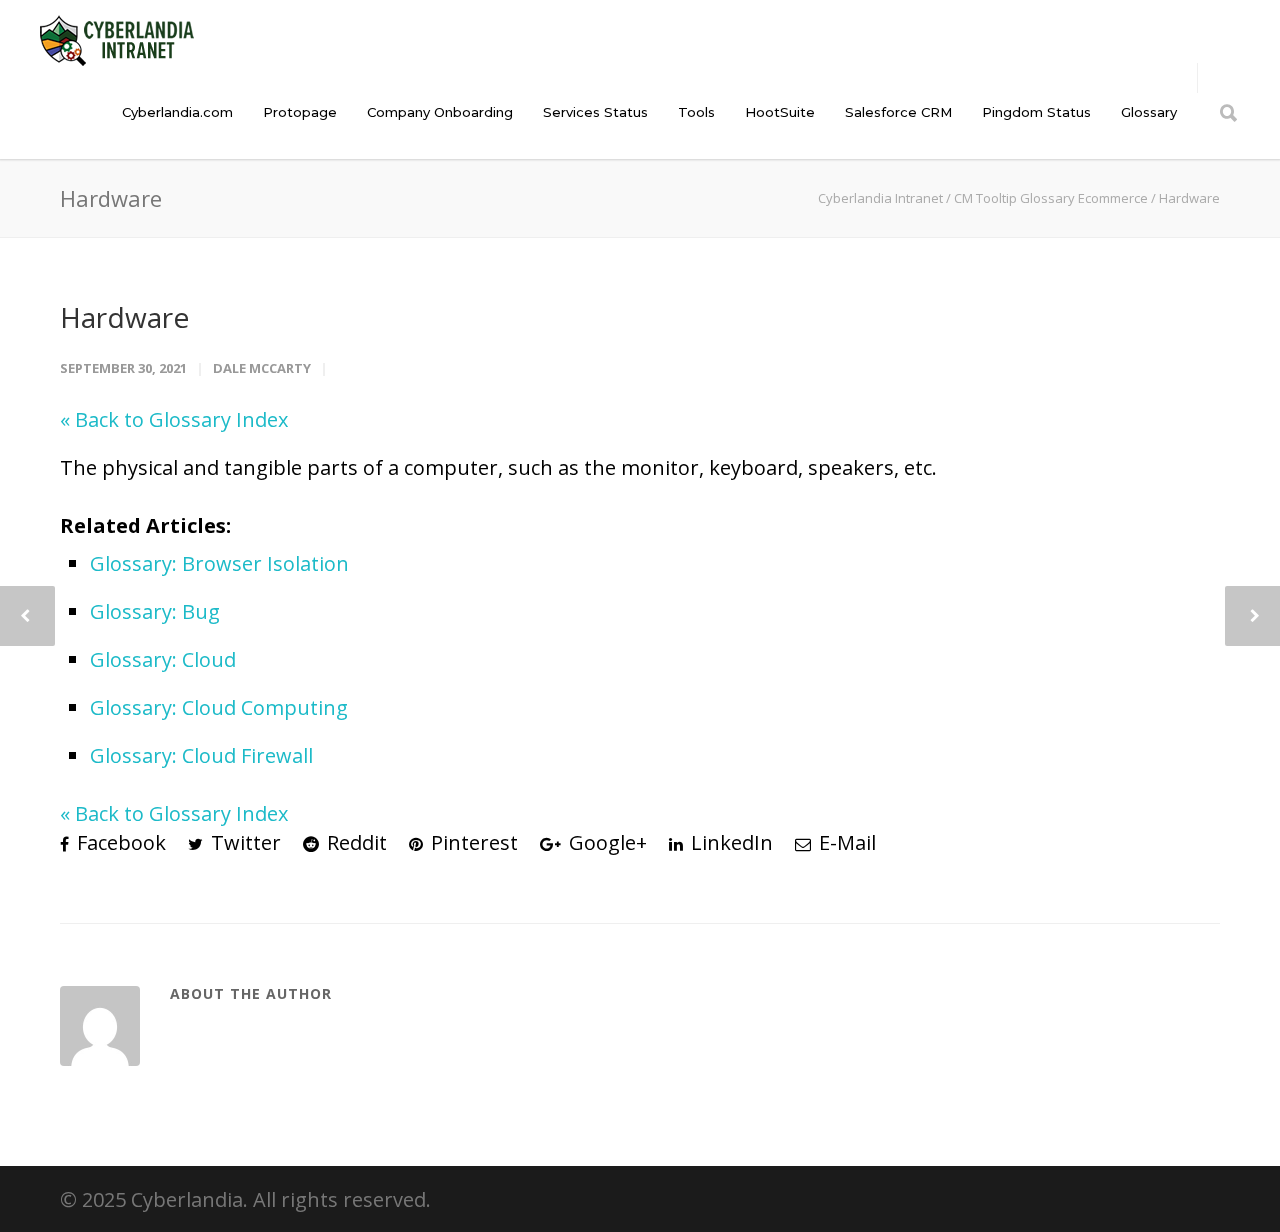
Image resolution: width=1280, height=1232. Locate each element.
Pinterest (472, 842)
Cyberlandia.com (177, 112)
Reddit (354, 842)
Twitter (243, 842)
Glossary (1149, 112)
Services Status (595, 112)
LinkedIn (729, 842)
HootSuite (780, 112)
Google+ (605, 842)
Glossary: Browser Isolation (219, 563)
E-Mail (845, 842)
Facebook (119, 842)
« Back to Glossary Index (174, 419)
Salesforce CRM (898, 112)
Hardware (124, 317)
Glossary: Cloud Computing (219, 707)
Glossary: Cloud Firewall (201, 755)
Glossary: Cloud (163, 659)
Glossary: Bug (155, 611)
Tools (696, 112)
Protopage (300, 112)
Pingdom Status (1036, 112)
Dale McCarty (262, 368)
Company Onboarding (440, 112)
